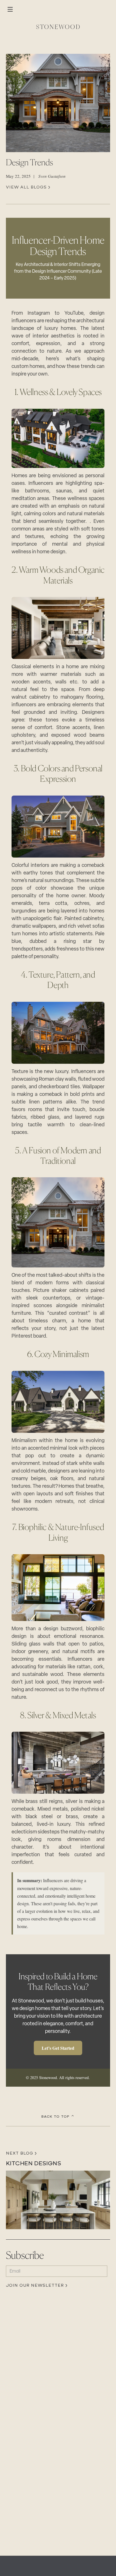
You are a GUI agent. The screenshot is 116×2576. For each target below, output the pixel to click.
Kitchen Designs (34, 2163)
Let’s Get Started (58, 2048)
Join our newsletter (35, 2286)
